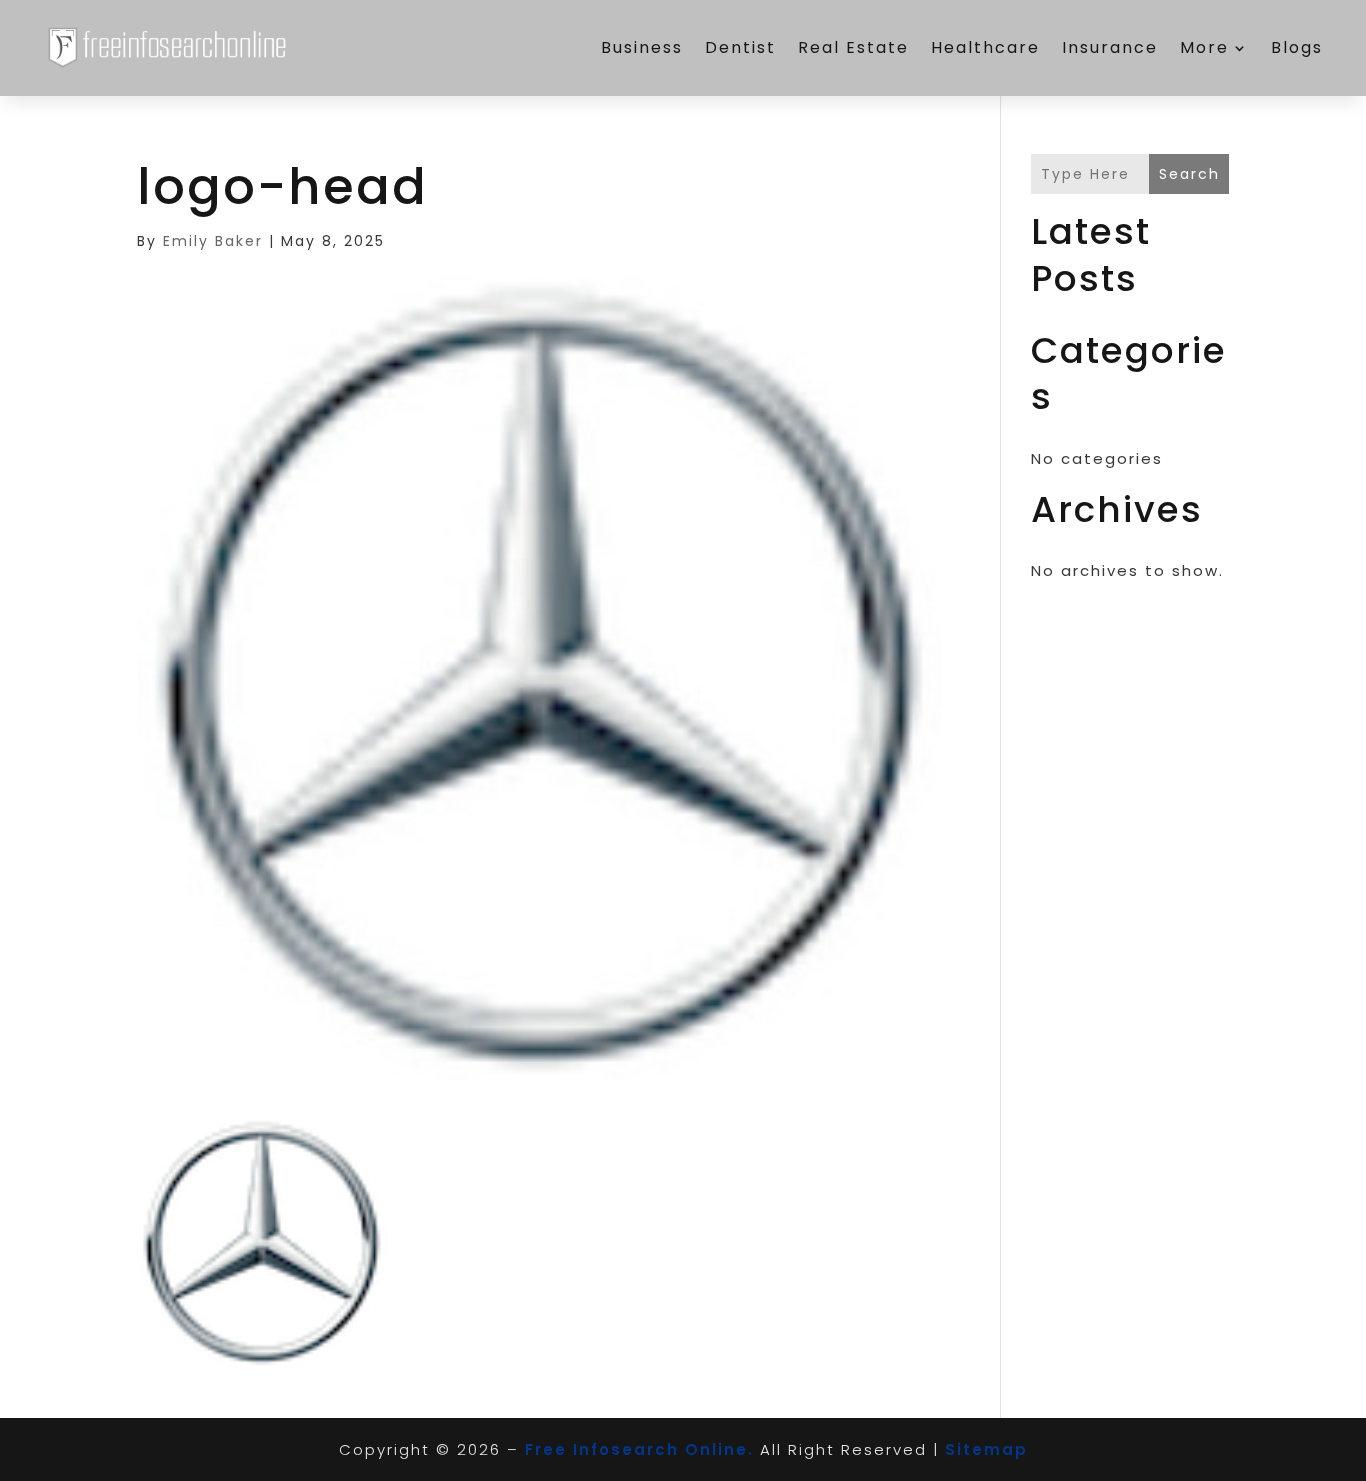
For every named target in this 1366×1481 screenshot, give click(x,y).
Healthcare (985, 47)
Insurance (1110, 47)
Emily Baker (213, 241)
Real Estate (853, 47)
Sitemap (986, 1449)
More (1204, 47)
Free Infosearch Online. (639, 1449)
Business (642, 47)
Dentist (740, 47)
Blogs (1297, 47)
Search (1189, 174)
